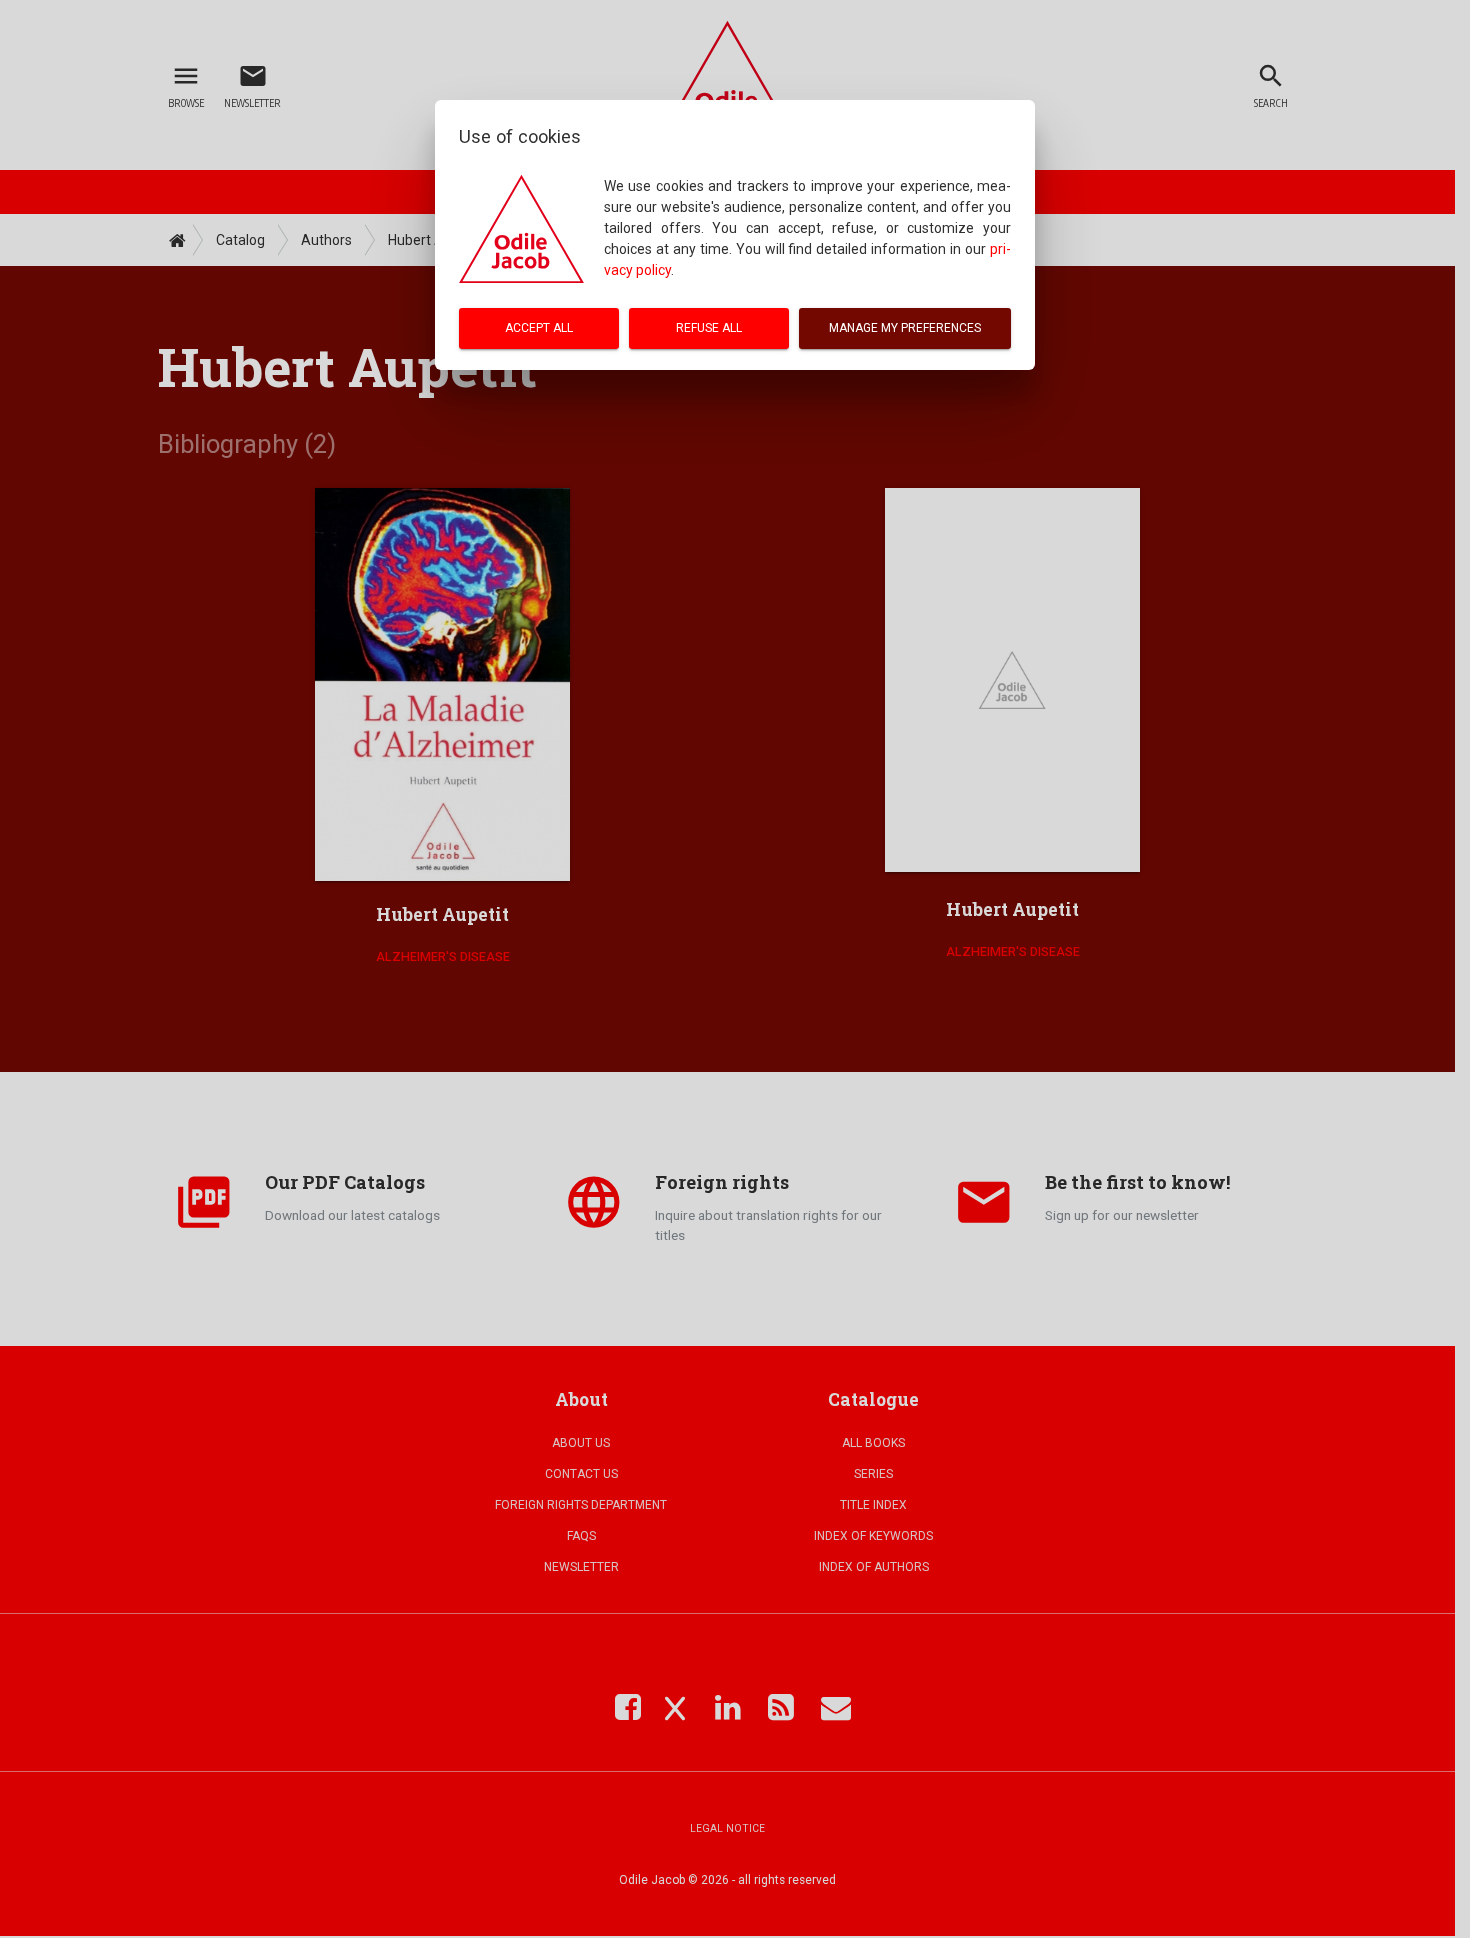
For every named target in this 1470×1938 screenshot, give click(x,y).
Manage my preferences (905, 328)
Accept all (539, 328)
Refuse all (709, 328)
